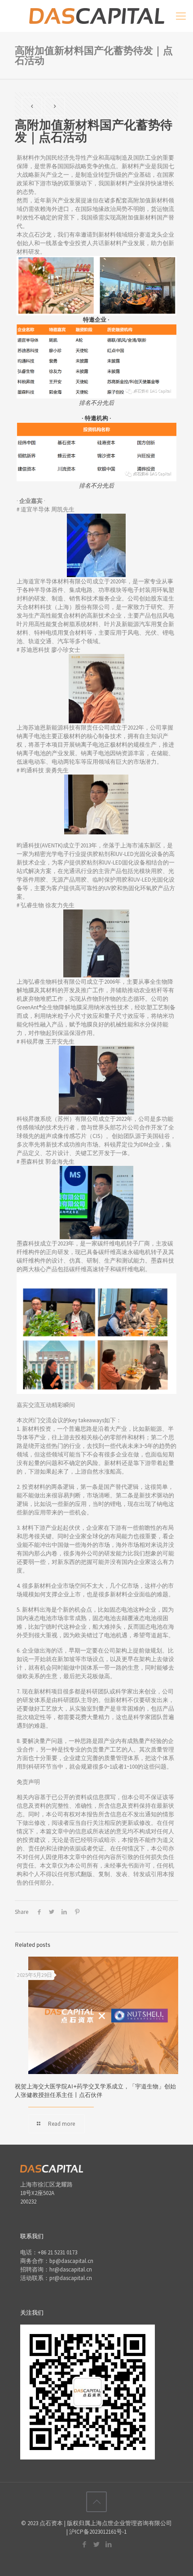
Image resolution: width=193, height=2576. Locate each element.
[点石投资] (96, 16)
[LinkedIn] (109, 2544)
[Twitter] (97, 2544)
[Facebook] (85, 2544)
